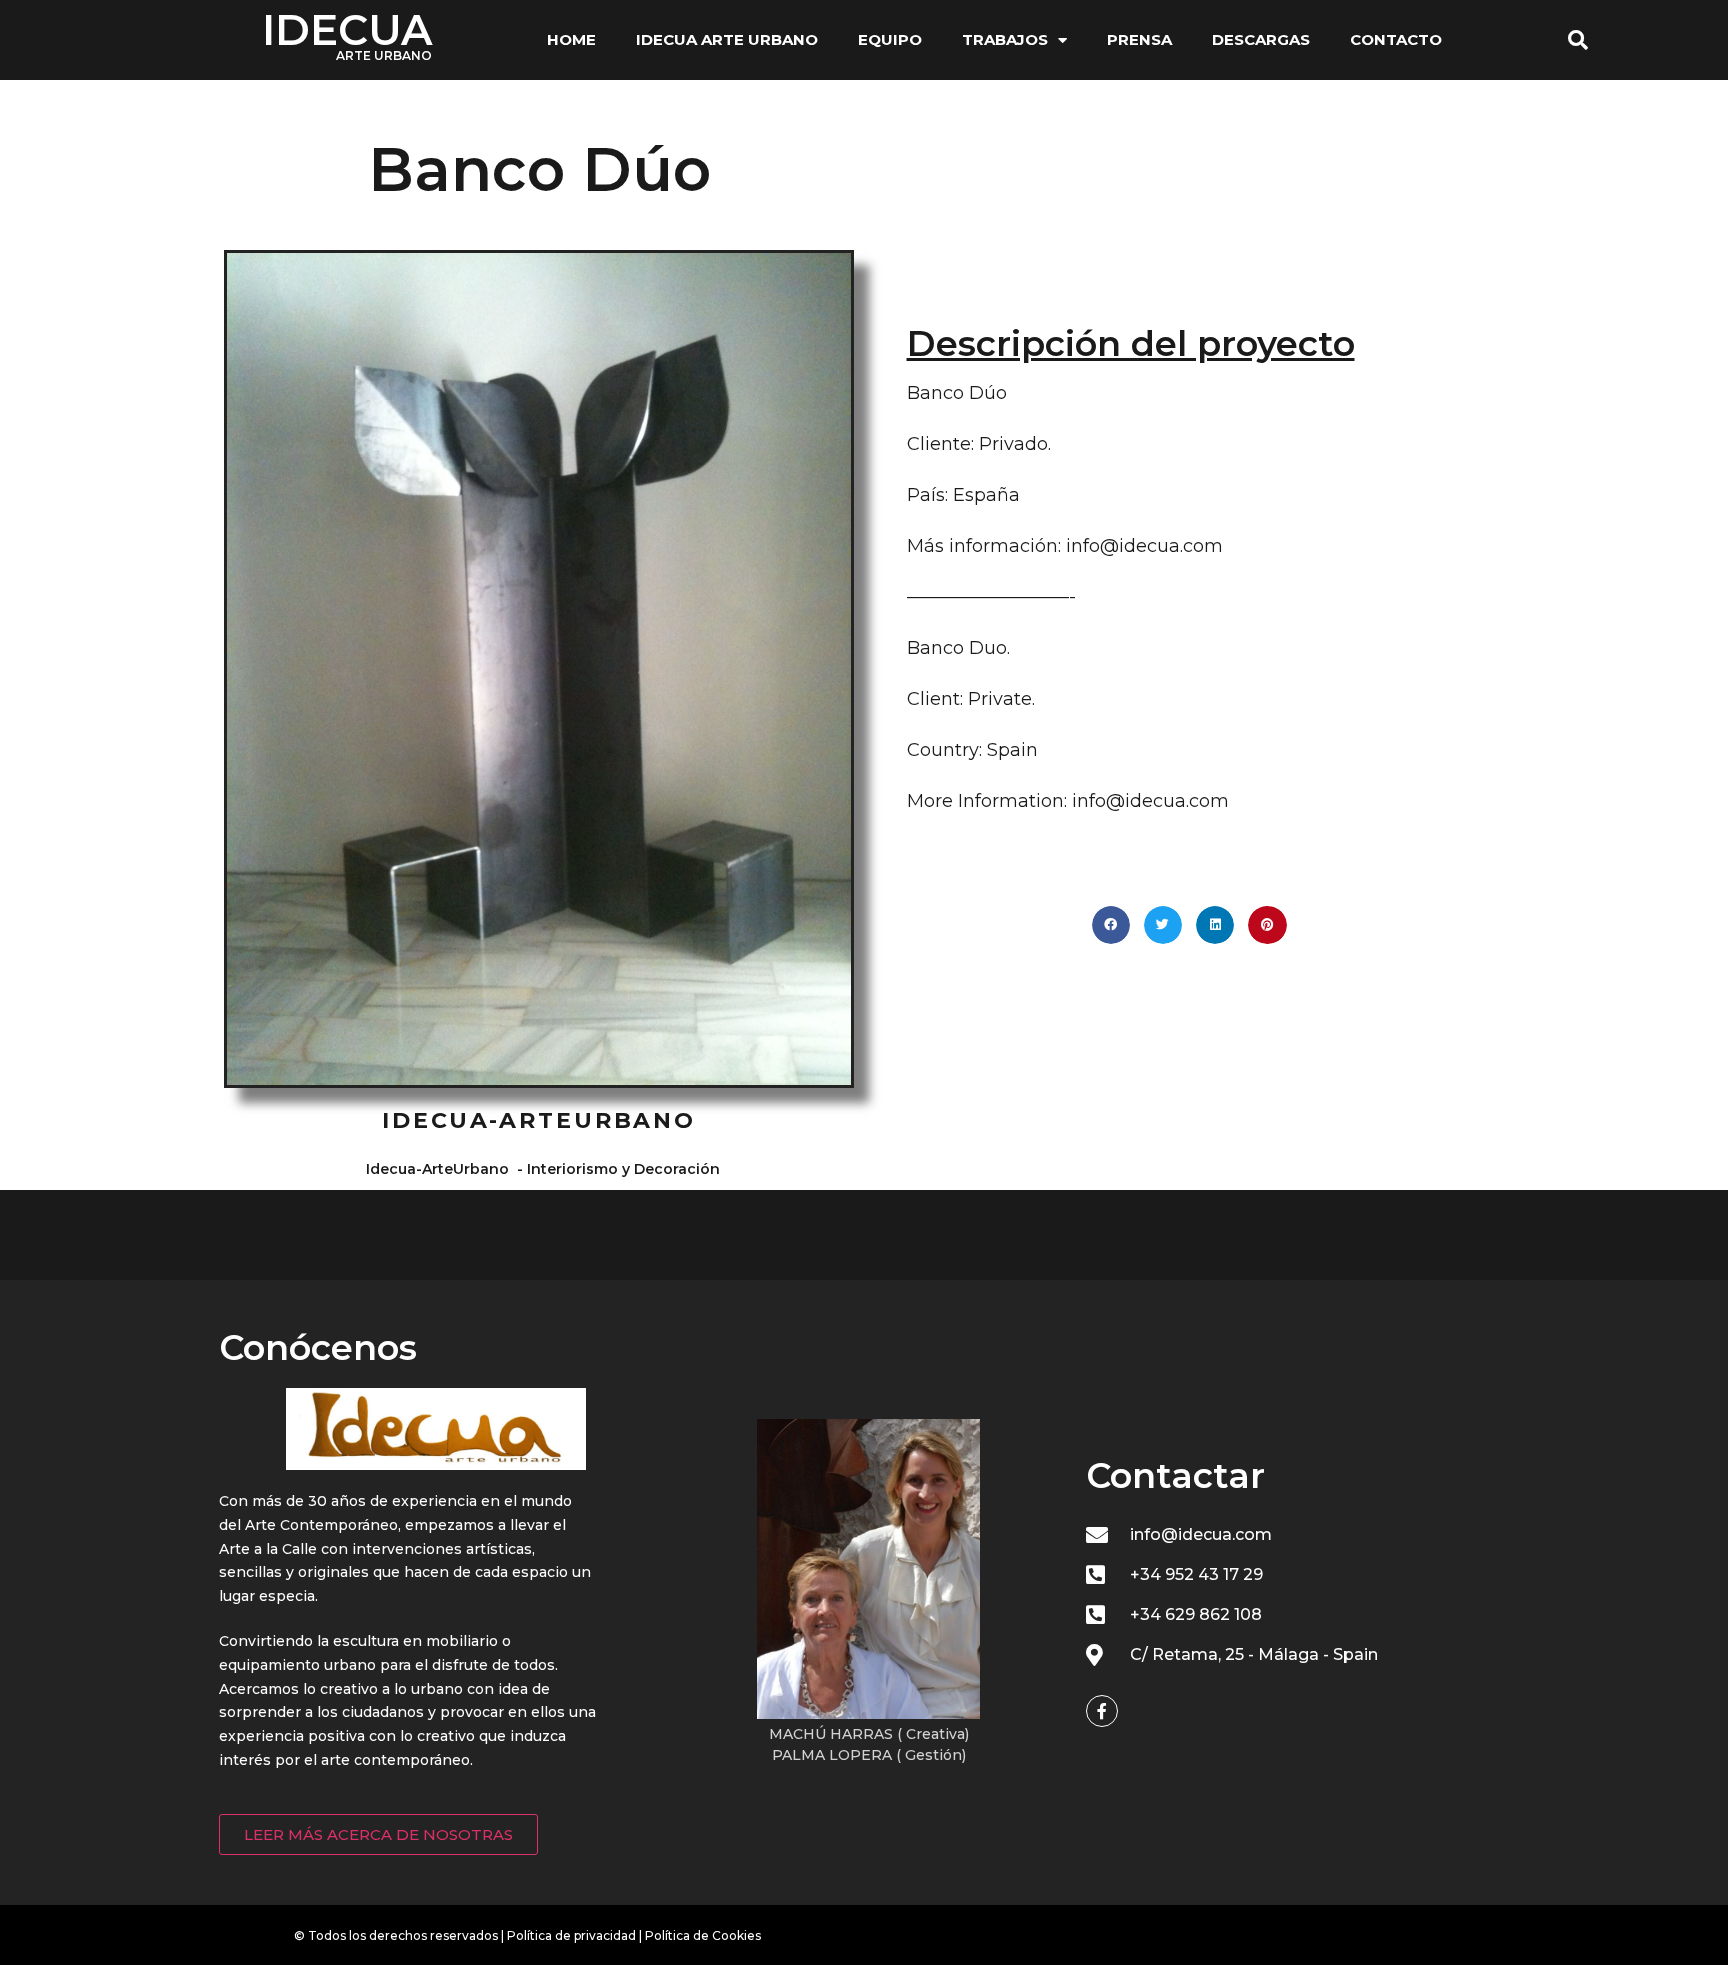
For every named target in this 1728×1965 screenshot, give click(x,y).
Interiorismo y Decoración (623, 1169)
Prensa (1139, 39)
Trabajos (1005, 39)
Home (571, 39)
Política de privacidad (571, 1935)
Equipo (890, 39)
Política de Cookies (703, 1935)
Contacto (1396, 39)
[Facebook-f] (1102, 1711)
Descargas (1261, 39)
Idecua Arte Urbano (727, 39)
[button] (1578, 40)
